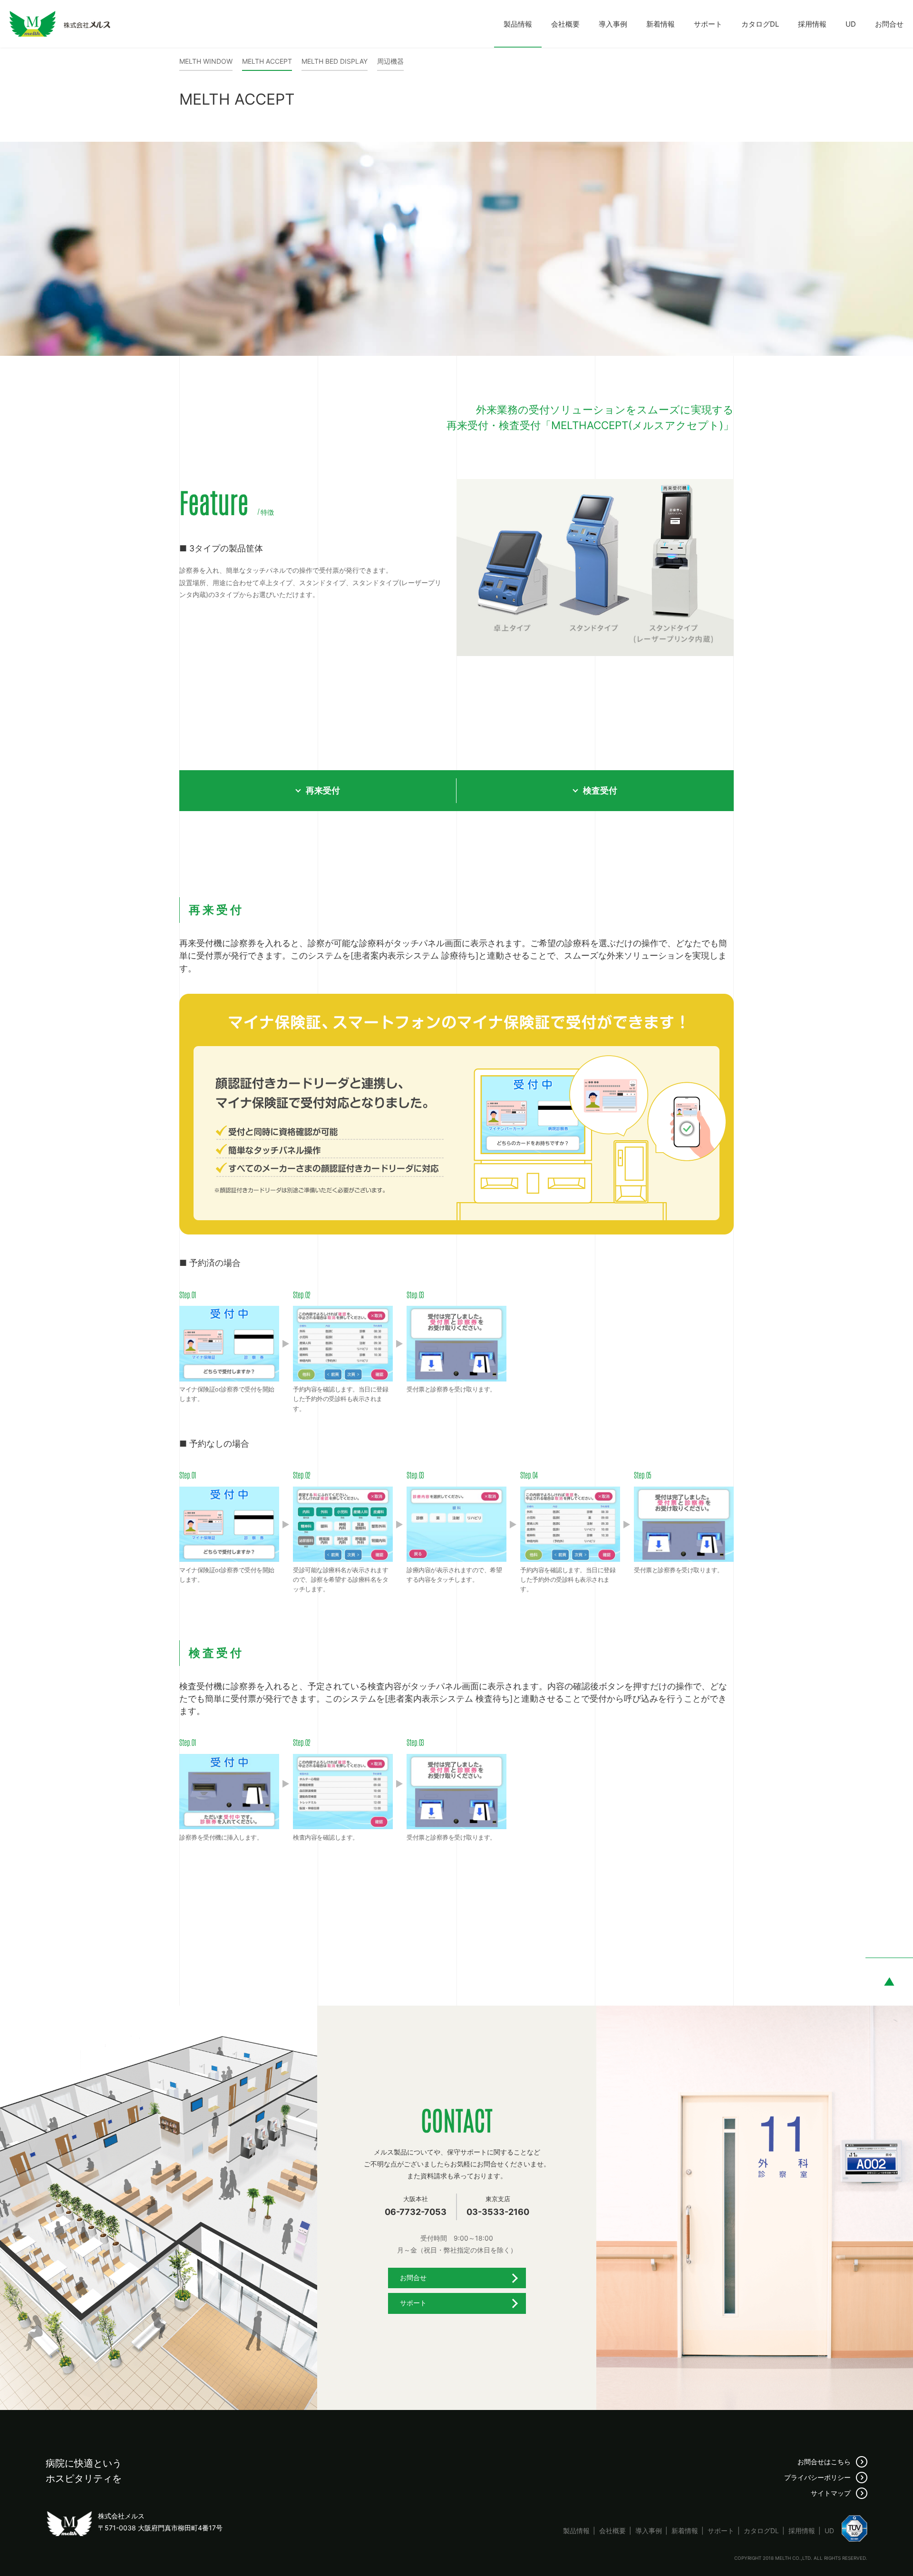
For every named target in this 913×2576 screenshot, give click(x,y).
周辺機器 (390, 61)
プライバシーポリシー (817, 2477)
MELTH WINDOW (206, 61)
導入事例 (613, 24)
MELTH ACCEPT (267, 61)
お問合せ (889, 24)
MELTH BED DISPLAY (335, 61)
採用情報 (812, 24)
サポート (708, 24)
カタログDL (760, 24)
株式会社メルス (60, 24)
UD (851, 24)
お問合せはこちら (824, 2462)
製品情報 (518, 24)
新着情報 (660, 24)
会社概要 (565, 24)
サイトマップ (831, 2493)
